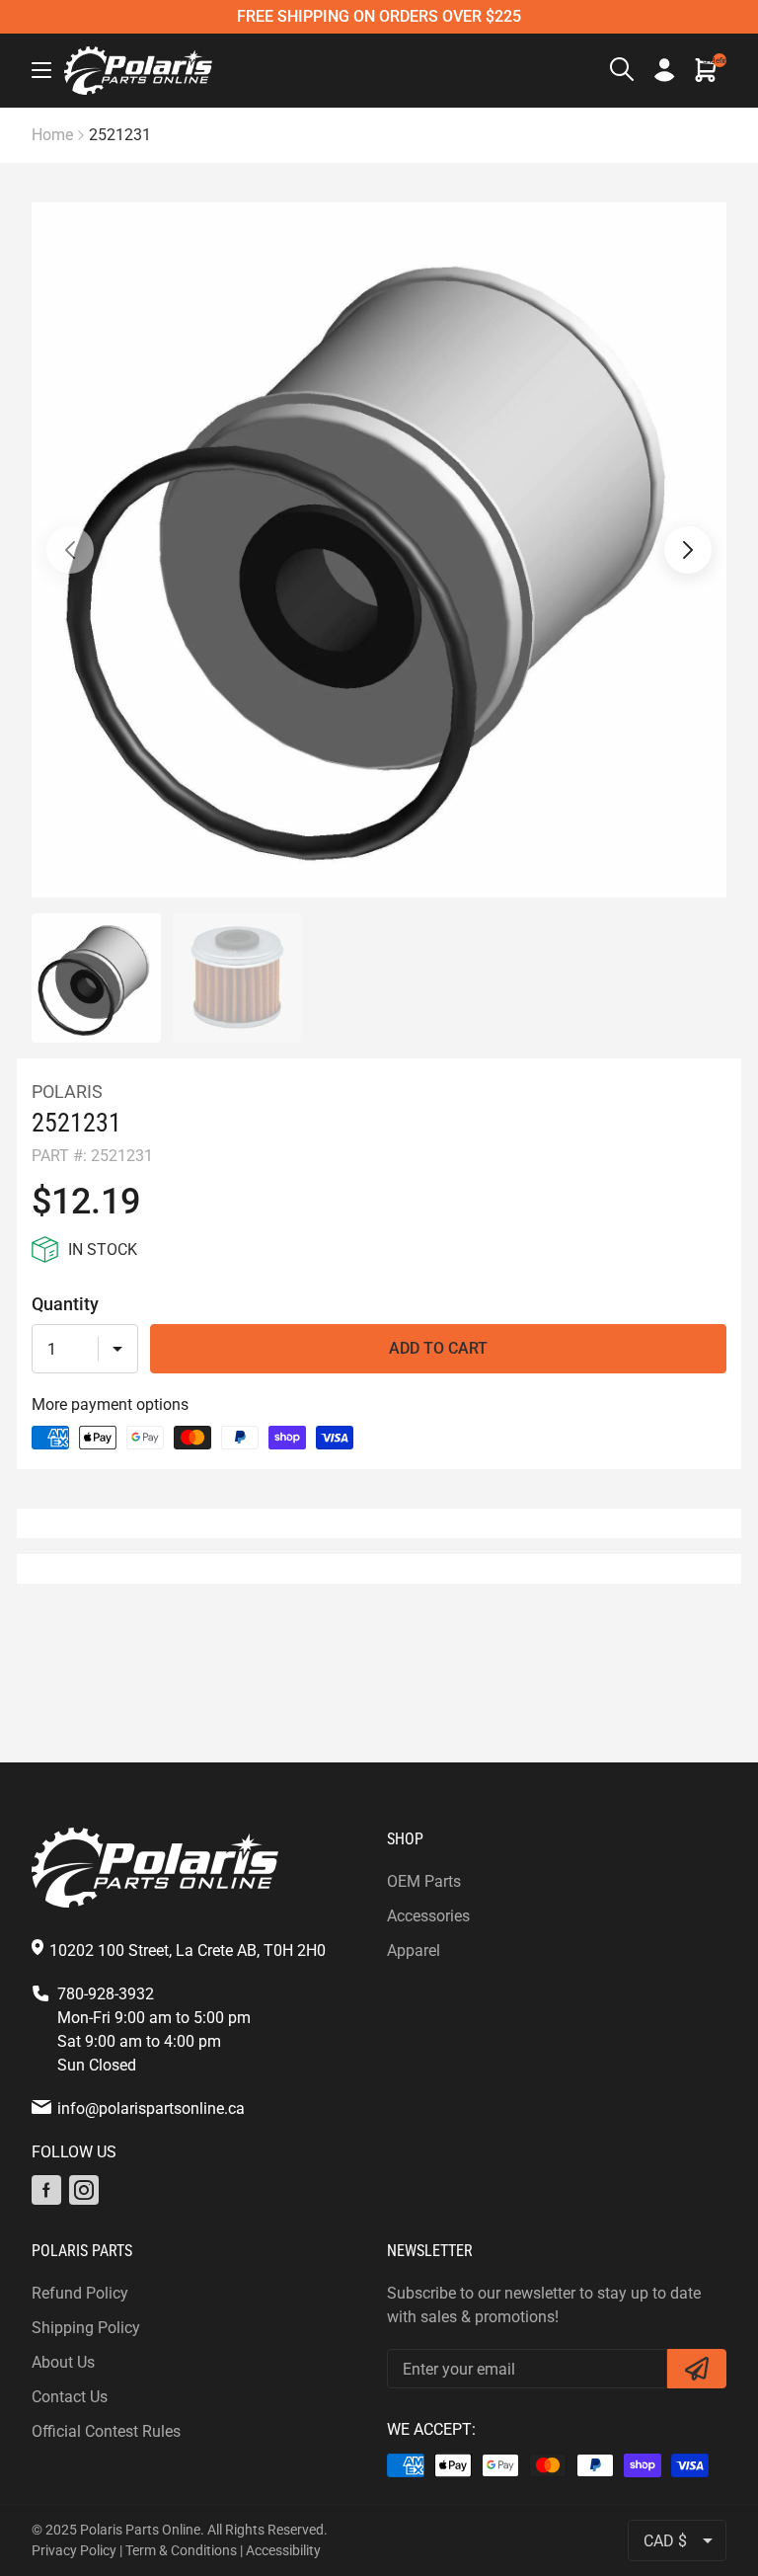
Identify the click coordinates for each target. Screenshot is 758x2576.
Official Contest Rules (106, 2431)
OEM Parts (424, 1881)
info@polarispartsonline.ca (151, 2108)
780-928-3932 (106, 1994)
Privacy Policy (74, 2550)
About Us (63, 2362)
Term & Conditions (181, 2550)
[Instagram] (84, 2190)
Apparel (414, 1951)
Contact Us (70, 2397)
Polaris (67, 1092)
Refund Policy (80, 2293)
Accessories (428, 1916)
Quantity (65, 1304)
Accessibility (283, 2550)
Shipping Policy (86, 2328)
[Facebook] (46, 2190)
